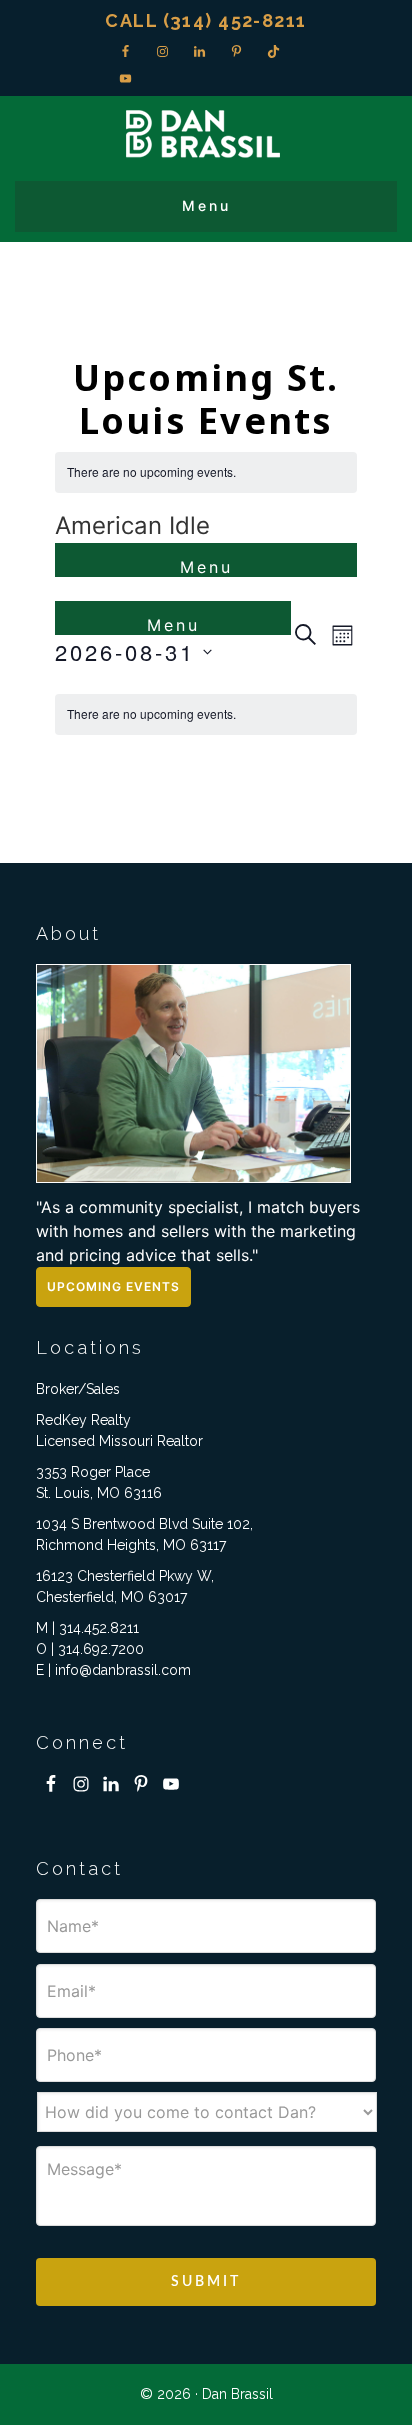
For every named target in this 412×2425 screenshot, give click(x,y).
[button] (206, 206)
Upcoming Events (113, 1286)
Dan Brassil (206, 133)
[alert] (206, 472)
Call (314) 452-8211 (205, 20)
